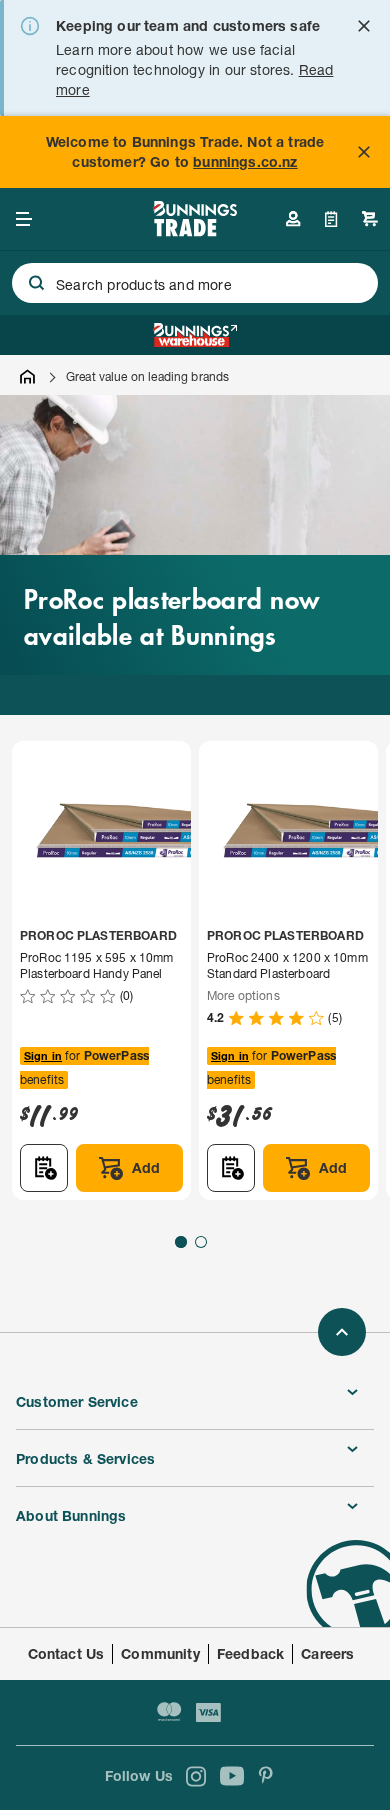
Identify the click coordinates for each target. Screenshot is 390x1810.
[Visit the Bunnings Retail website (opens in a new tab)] (195, 335)
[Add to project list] (44, 1168)
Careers (327, 1653)
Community (160, 1653)
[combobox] (195, 283)
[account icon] (293, 219)
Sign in (43, 1055)
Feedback (250, 1653)
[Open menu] (24, 219)
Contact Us (66, 1653)
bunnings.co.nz (245, 161)
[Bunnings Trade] (195, 230)
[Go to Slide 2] (201, 1242)
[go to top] (342, 1332)
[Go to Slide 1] (181, 1242)
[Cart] (370, 219)
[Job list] (331, 219)
